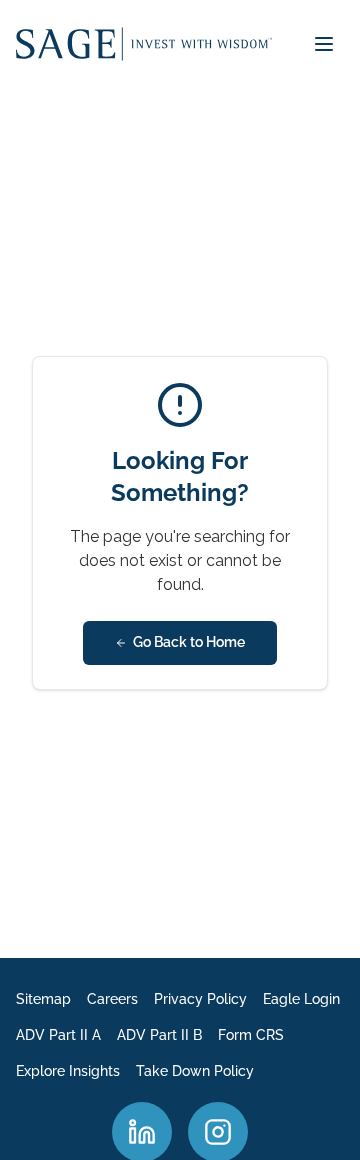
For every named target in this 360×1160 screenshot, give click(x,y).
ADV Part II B (159, 1035)
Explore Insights (68, 1071)
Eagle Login (301, 999)
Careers (112, 999)
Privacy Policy (200, 999)
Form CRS (251, 1035)
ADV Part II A (58, 1035)
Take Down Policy (195, 1071)
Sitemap (43, 999)
